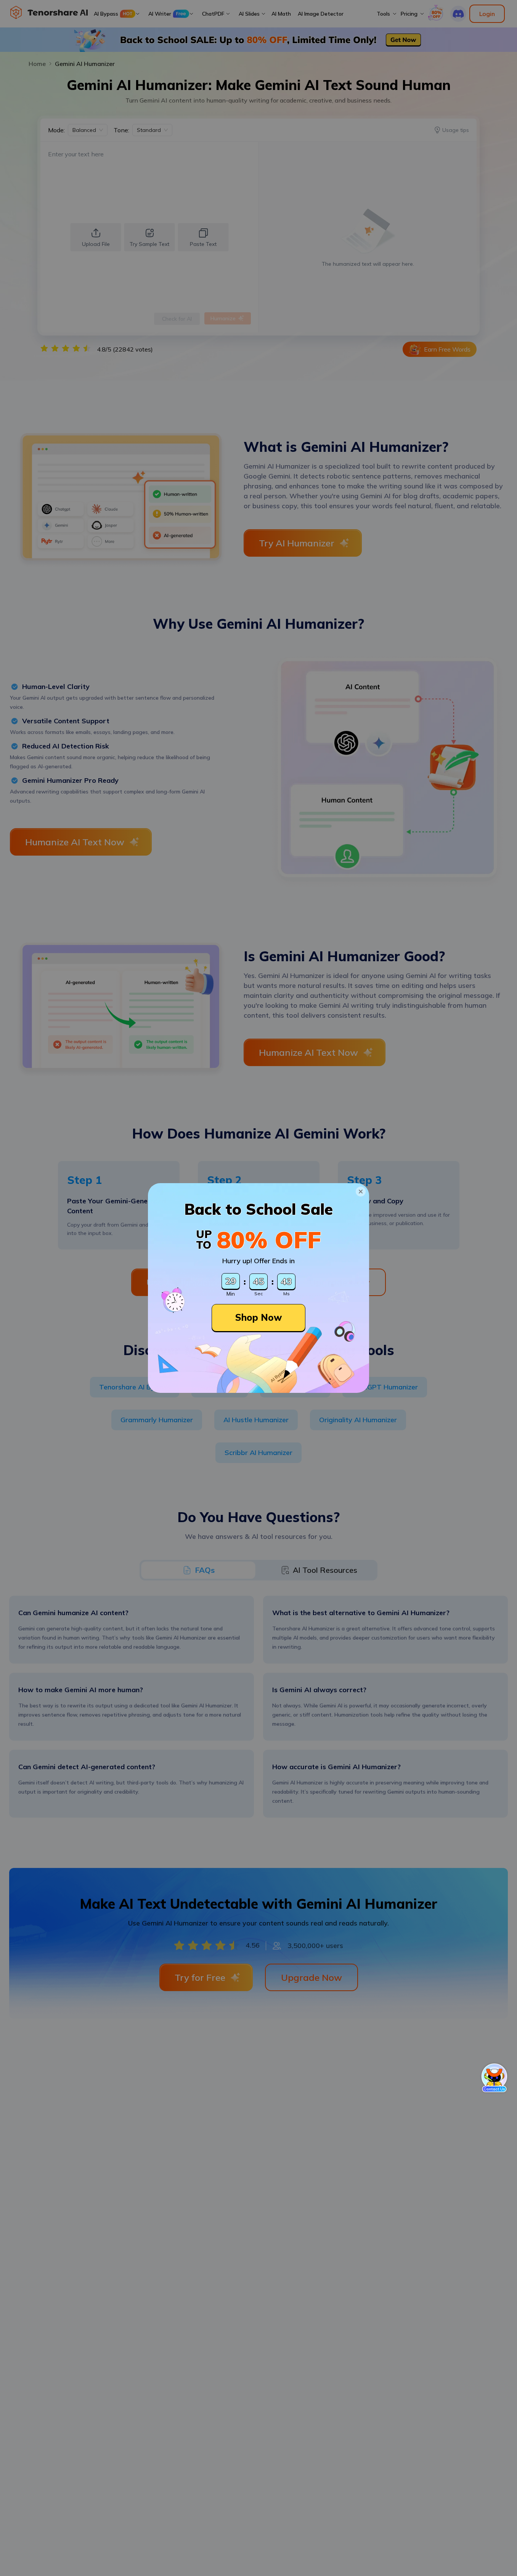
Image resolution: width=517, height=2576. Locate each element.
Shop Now (258, 1317)
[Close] (361, 1192)
